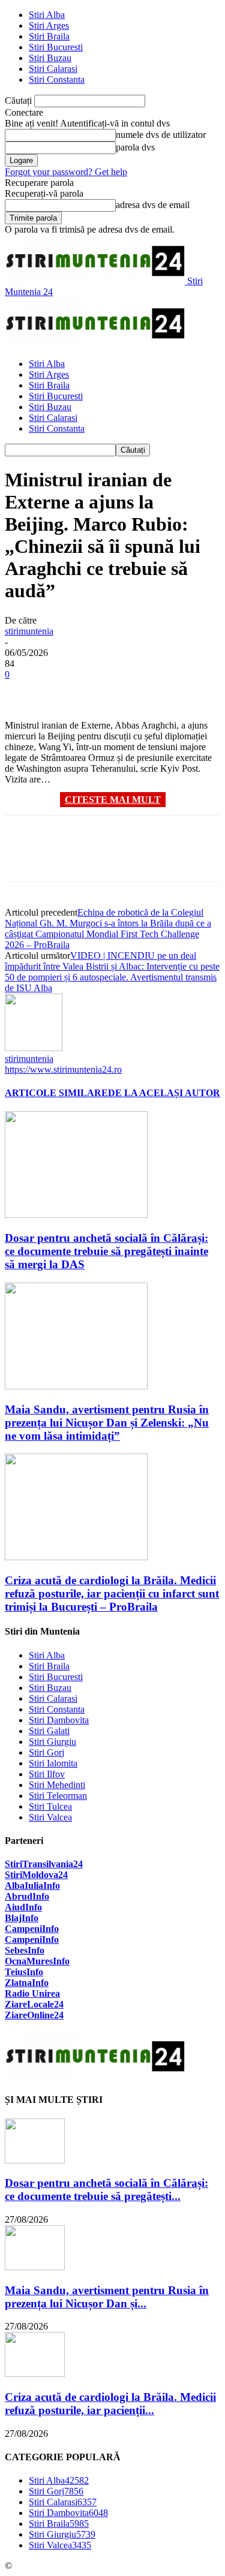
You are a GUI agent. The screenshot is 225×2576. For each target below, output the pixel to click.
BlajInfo (22, 1918)
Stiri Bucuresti (56, 47)
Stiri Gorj (46, 1752)
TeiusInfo (24, 1972)
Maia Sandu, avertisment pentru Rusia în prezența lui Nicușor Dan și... (107, 2297)
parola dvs (135, 147)
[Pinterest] (111, 692)
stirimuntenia (29, 631)
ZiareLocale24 (34, 2004)
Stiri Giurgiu (52, 1742)
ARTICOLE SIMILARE (56, 1093)
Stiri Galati (49, 1731)
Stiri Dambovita (59, 1720)
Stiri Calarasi (53, 69)
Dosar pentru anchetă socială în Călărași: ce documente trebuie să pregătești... (106, 2190)
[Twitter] (68, 692)
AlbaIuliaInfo (32, 1886)
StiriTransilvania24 (44, 1864)
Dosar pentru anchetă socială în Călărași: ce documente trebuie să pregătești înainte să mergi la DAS (106, 1251)
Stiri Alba (47, 15)
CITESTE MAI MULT (113, 800)
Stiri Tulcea (50, 1806)
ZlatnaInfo (27, 1983)
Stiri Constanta (57, 79)
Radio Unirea (32, 1993)
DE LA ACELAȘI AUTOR (164, 1093)
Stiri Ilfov (47, 1774)
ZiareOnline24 (34, 2015)
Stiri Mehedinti (57, 1785)
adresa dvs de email (153, 205)
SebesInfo (25, 1950)
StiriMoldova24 (36, 1875)
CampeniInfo (32, 1929)
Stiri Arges (49, 25)
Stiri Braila (49, 36)
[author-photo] (34, 1048)
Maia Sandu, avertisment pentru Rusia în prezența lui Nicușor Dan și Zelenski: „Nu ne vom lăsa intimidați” (107, 1423)
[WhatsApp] (154, 692)
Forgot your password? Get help (66, 172)
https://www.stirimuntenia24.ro (63, 1069)
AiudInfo (23, 1907)
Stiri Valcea (50, 1817)
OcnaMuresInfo (37, 1961)
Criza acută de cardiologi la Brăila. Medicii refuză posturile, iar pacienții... (110, 2404)
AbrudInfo (27, 1896)
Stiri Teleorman (58, 1796)
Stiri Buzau (50, 58)
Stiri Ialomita (53, 1763)
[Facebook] (25, 692)
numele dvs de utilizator (161, 135)
